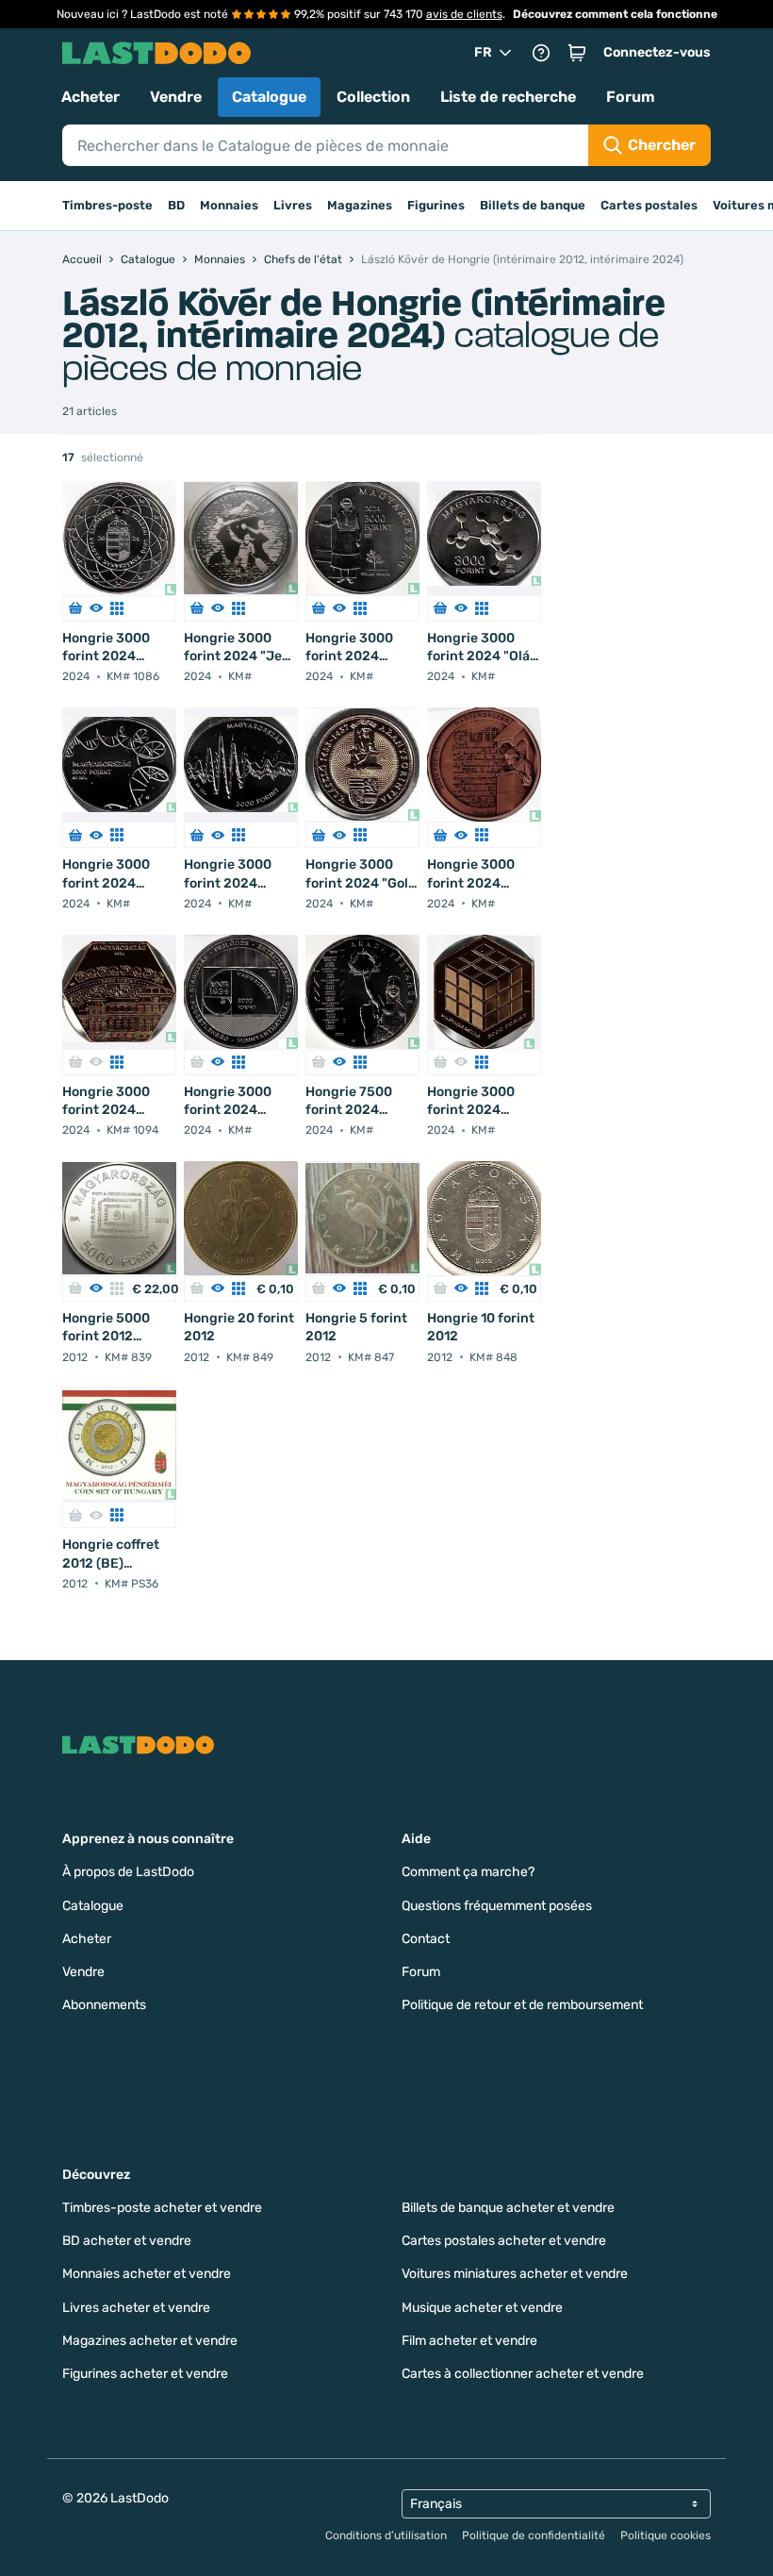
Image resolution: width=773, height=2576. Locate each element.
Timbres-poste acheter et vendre (162, 2208)
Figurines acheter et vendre (145, 2374)
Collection (373, 97)
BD (176, 205)
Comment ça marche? (468, 1872)
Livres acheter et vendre (136, 2308)
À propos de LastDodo (128, 1872)
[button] (577, 53)
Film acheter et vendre (469, 2341)
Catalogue (269, 97)
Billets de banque (533, 205)
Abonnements (104, 2005)
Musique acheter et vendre (482, 2308)
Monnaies (229, 205)
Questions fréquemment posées (497, 1906)
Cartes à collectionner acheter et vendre (523, 2374)
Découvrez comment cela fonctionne (615, 14)
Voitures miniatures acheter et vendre (515, 2274)
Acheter (90, 97)
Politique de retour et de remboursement (522, 2005)
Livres (293, 205)
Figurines (436, 205)
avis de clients (464, 14)
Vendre (176, 97)
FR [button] (483, 52)
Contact (426, 1939)
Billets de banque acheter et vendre (508, 2208)
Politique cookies (666, 2535)
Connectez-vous (657, 52)
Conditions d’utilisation (386, 2535)
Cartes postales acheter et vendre (504, 2241)
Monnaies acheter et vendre (147, 2274)
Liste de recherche (508, 97)
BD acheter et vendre (127, 2241)
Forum (631, 97)
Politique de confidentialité (534, 2535)
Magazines (360, 205)
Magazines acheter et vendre (150, 2341)
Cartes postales (649, 205)
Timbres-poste (107, 205)
